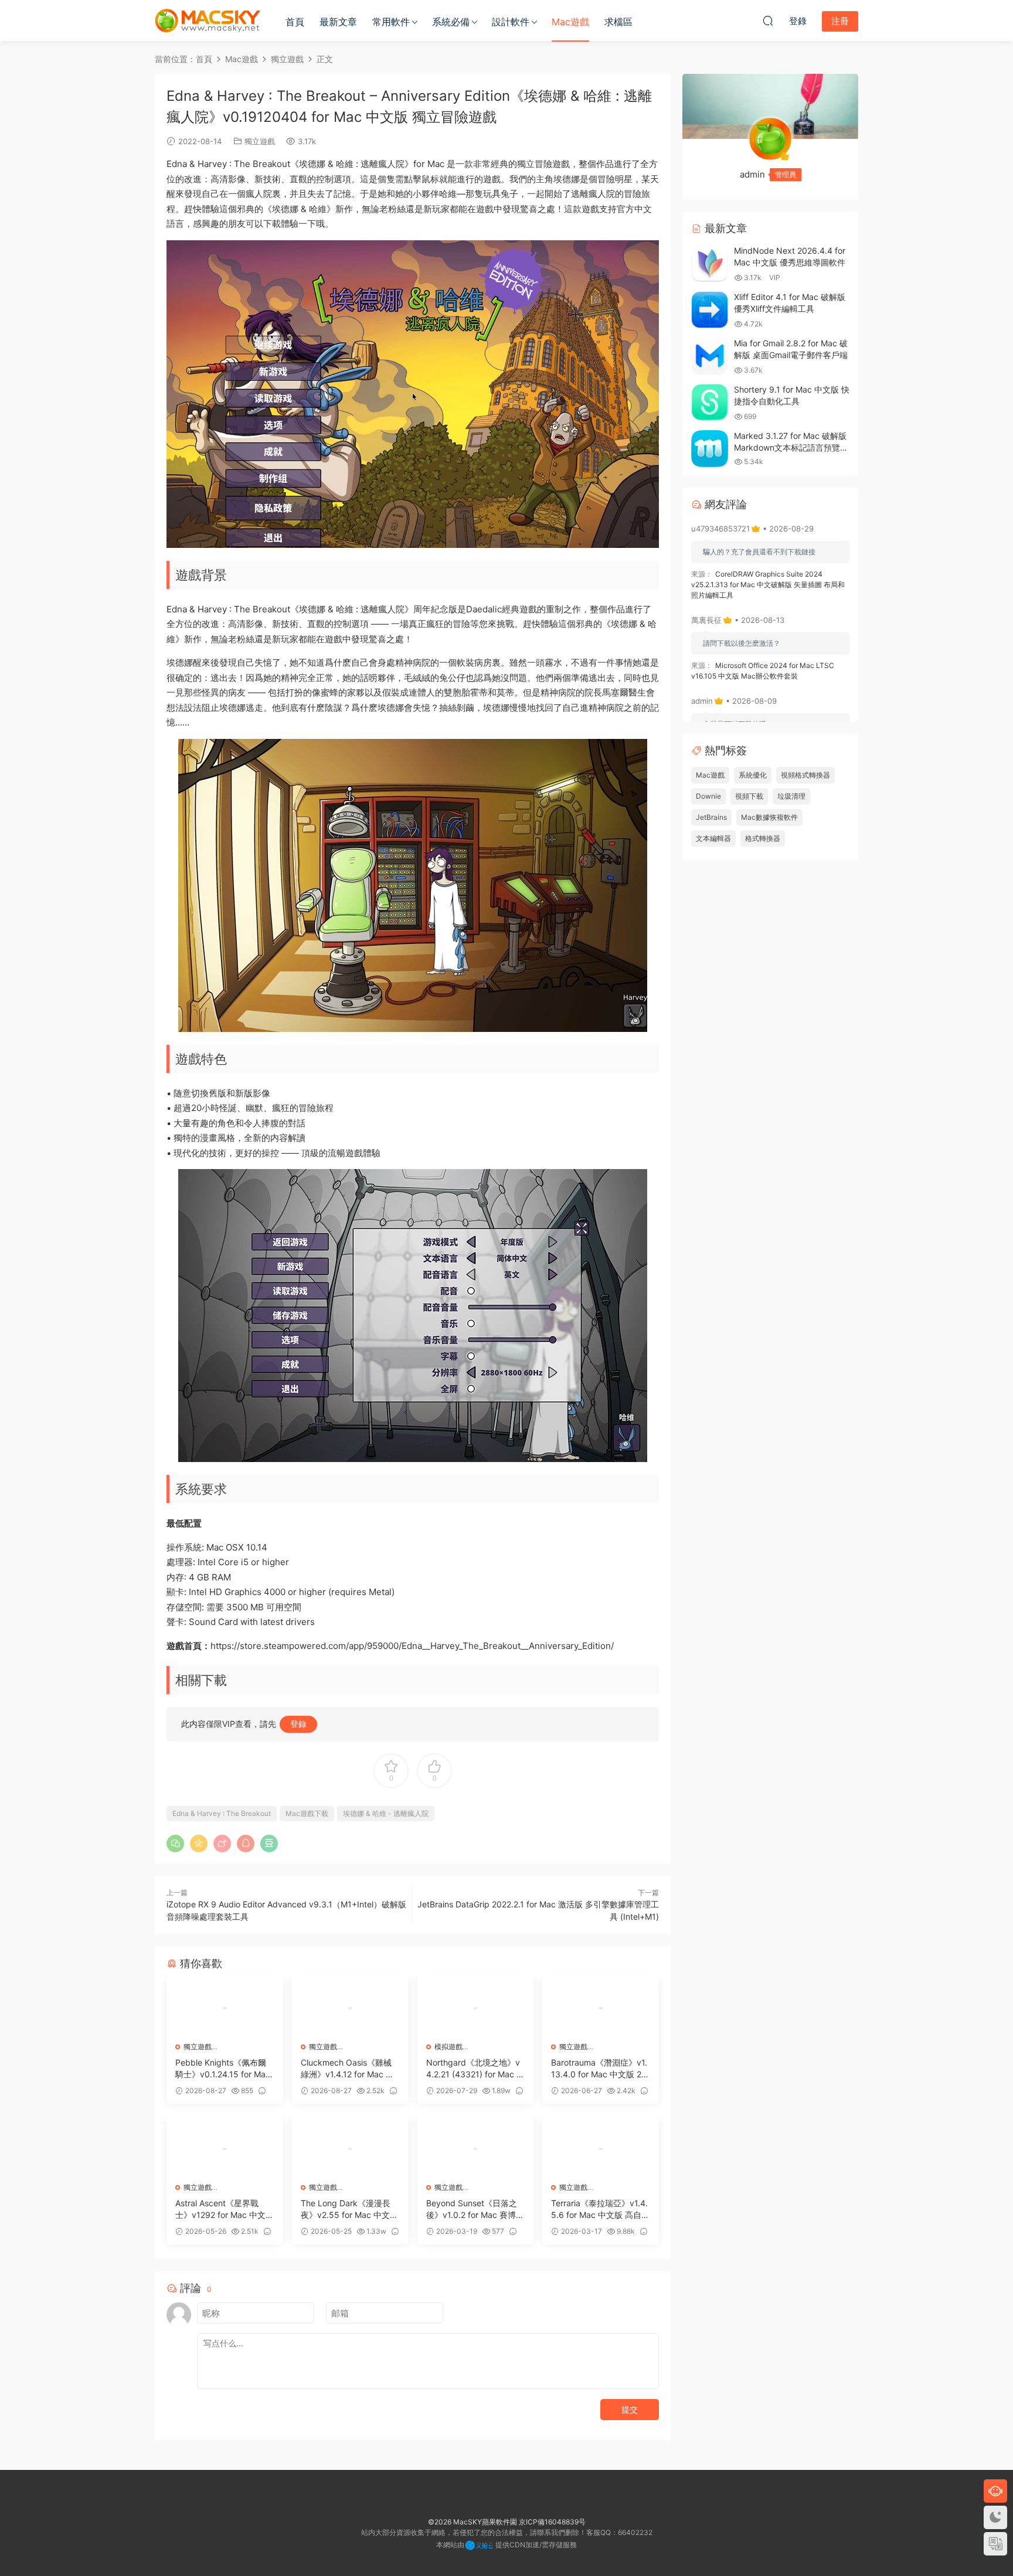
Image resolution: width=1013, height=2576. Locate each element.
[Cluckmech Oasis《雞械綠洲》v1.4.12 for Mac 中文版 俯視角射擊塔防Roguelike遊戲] (350, 2008)
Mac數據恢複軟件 (769, 817)
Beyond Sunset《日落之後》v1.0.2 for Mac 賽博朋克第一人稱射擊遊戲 (475, 2209)
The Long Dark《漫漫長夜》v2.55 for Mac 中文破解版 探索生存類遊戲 (349, 2209)
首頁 (295, 22)
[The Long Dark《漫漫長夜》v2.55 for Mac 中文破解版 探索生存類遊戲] (350, 2149)
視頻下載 (749, 796)
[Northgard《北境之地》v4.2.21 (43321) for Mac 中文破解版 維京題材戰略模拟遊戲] (476, 2008)
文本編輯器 (713, 838)
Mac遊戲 (570, 22)
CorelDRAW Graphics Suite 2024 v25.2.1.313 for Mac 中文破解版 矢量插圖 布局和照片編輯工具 (768, 585)
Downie (708, 796)
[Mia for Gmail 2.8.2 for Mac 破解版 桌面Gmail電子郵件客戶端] (710, 356)
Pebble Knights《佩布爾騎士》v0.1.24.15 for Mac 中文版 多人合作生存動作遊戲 (223, 2069)
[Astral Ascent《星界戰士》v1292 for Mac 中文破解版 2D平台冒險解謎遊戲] (225, 2149)
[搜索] (768, 21)
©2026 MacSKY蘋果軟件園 (472, 2522)
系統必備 (451, 22)
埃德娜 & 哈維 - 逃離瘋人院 (386, 1813)
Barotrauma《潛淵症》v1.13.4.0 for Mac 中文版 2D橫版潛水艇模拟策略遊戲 (599, 2069)
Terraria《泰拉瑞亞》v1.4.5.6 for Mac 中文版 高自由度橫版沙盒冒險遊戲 (600, 2209)
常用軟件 (391, 22)
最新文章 (338, 22)
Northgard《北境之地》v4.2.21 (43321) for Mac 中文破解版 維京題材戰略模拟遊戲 (475, 2069)
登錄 (298, 1724)
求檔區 (618, 22)
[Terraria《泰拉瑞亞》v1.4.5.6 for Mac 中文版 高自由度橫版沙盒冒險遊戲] (601, 2149)
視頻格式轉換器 (805, 775)
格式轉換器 (763, 838)
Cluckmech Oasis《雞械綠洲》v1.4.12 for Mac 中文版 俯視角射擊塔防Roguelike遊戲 (349, 2069)
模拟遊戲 (448, 2047)
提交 (630, 2409)
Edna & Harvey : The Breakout (222, 1813)
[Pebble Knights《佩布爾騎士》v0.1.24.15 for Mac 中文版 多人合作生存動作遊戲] (225, 2008)
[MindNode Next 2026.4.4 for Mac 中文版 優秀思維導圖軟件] (710, 263)
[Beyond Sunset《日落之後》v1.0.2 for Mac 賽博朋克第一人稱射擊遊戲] (476, 2149)
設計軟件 (511, 22)
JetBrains (711, 817)
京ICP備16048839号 (552, 2522)
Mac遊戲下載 (307, 1813)
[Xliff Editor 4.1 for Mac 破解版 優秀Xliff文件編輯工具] (710, 310)
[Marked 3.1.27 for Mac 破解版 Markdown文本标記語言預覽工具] (710, 449)
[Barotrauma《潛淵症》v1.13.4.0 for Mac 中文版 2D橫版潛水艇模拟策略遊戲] (601, 2008)
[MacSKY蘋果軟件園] (208, 21)
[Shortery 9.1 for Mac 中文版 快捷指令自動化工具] (710, 402)
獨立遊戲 (260, 141)
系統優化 (753, 775)
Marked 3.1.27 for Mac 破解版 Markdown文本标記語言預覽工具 (791, 447)
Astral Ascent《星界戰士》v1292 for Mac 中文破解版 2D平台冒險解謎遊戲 (225, 2209)
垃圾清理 (791, 796)
